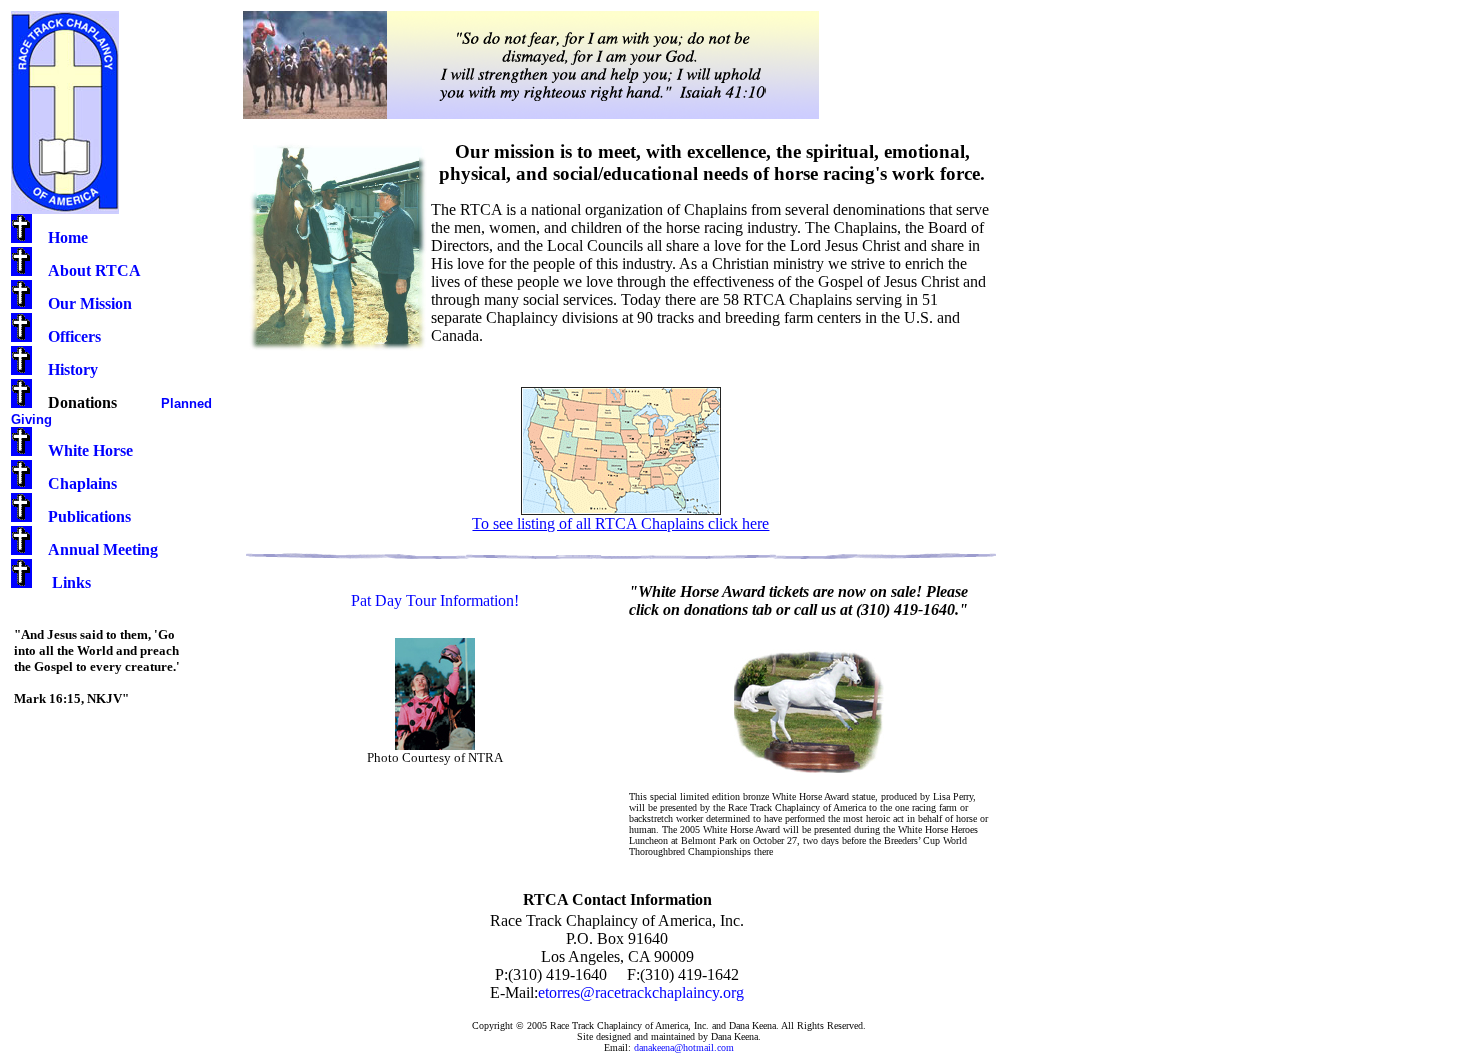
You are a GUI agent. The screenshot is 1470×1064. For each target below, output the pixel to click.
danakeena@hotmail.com (684, 1047)
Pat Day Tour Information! (435, 600)
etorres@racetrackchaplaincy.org (641, 992)
